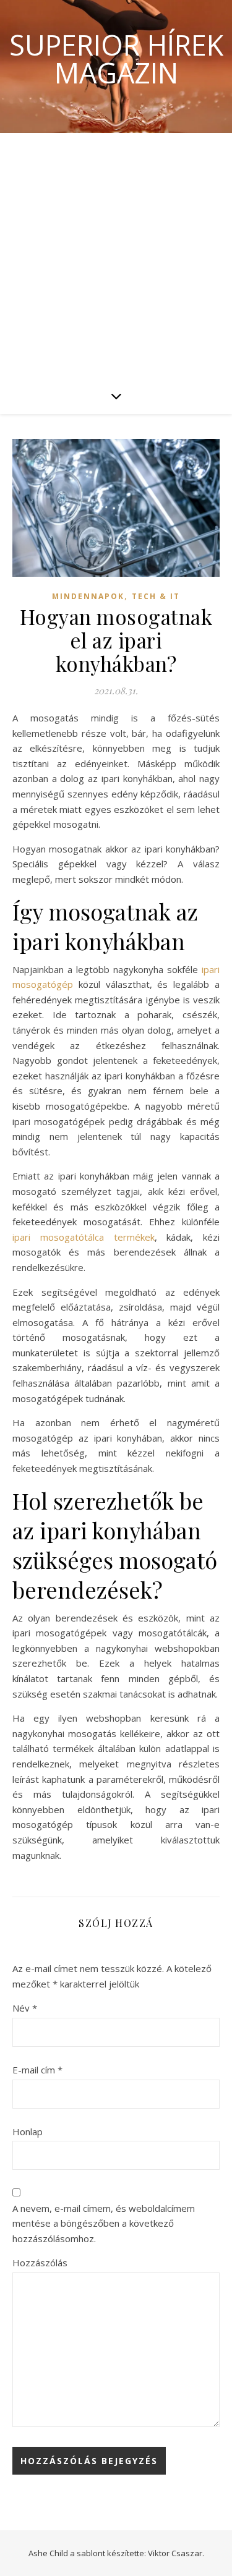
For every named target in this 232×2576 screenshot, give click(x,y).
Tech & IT (156, 596)
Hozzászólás (40, 2263)
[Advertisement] (116, 255)
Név (25, 2008)
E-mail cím (37, 2070)
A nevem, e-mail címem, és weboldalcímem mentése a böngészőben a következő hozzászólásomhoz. (104, 2223)
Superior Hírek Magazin (116, 59)
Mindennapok (88, 596)
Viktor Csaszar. (176, 2553)
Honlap (28, 2132)
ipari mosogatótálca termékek (84, 1237)
